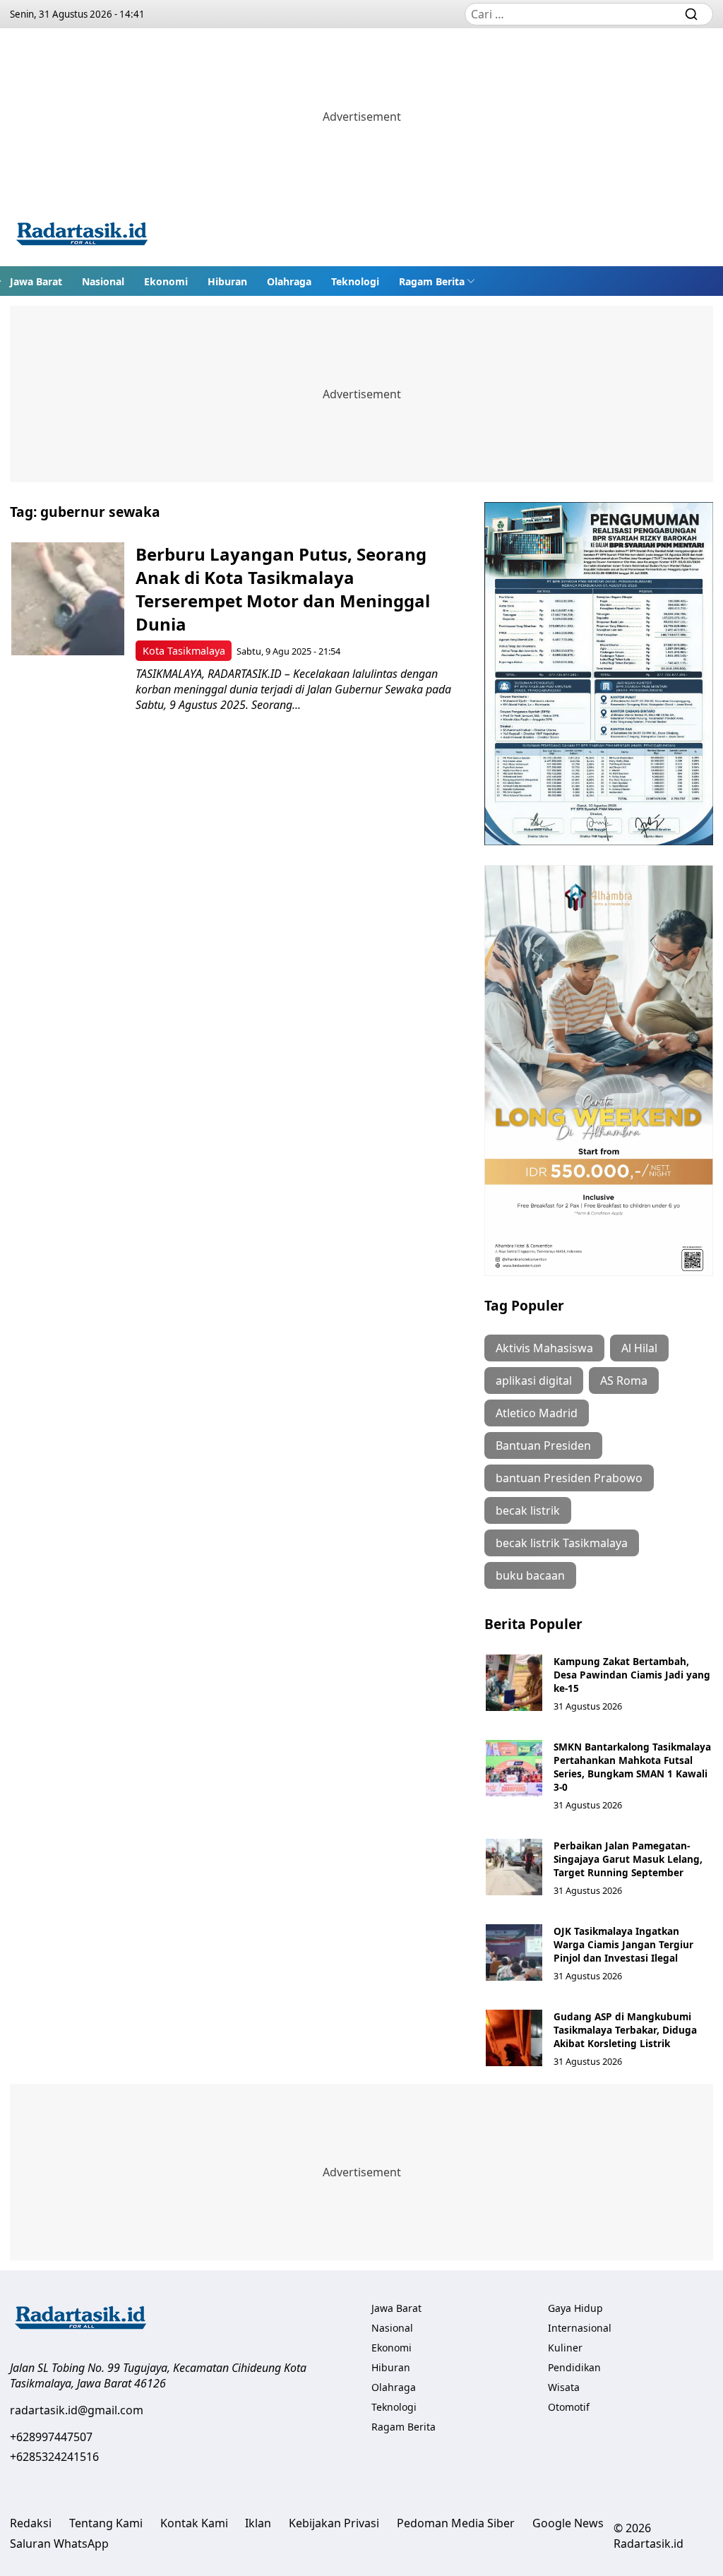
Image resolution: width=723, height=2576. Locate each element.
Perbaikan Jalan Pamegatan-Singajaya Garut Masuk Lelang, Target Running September (628, 1859)
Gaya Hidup (575, 2308)
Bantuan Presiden (543, 1445)
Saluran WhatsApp (59, 2544)
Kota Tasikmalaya (184, 651)
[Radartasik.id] (82, 235)
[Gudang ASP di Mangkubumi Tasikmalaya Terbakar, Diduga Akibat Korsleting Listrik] (514, 2038)
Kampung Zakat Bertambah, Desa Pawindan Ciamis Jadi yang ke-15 (632, 1675)
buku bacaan (530, 1575)
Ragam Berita (432, 281)
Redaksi (31, 2523)
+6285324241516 (54, 2457)
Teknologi (355, 281)
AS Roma (624, 1381)
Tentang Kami (106, 2523)
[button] (437, 281)
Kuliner (565, 2348)
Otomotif (569, 2407)
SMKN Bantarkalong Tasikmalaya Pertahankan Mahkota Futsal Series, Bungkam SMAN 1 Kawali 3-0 (632, 1767)
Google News (568, 2523)
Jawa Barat (36, 281)
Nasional (103, 281)
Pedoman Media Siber (456, 2523)
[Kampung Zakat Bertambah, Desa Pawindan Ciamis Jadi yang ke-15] (514, 1683)
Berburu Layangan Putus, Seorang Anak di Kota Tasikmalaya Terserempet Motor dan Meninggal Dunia (283, 589)
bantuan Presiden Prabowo (569, 1478)
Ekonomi (166, 281)
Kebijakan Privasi (334, 2523)
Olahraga (289, 281)
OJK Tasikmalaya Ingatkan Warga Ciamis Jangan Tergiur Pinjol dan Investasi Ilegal (623, 1944)
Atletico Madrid (537, 1413)
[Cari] (691, 14)
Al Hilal (639, 1348)
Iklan (258, 2523)
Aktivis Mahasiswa (544, 1348)
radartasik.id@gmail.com (77, 2410)
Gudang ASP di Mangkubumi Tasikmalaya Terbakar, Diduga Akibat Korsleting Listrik (625, 2030)
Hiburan (227, 281)
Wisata (564, 2387)
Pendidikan (574, 2367)
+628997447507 (51, 2437)
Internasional (580, 2328)
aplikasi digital (534, 1381)
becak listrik (528, 1510)
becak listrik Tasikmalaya (562, 1543)
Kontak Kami (194, 2523)
